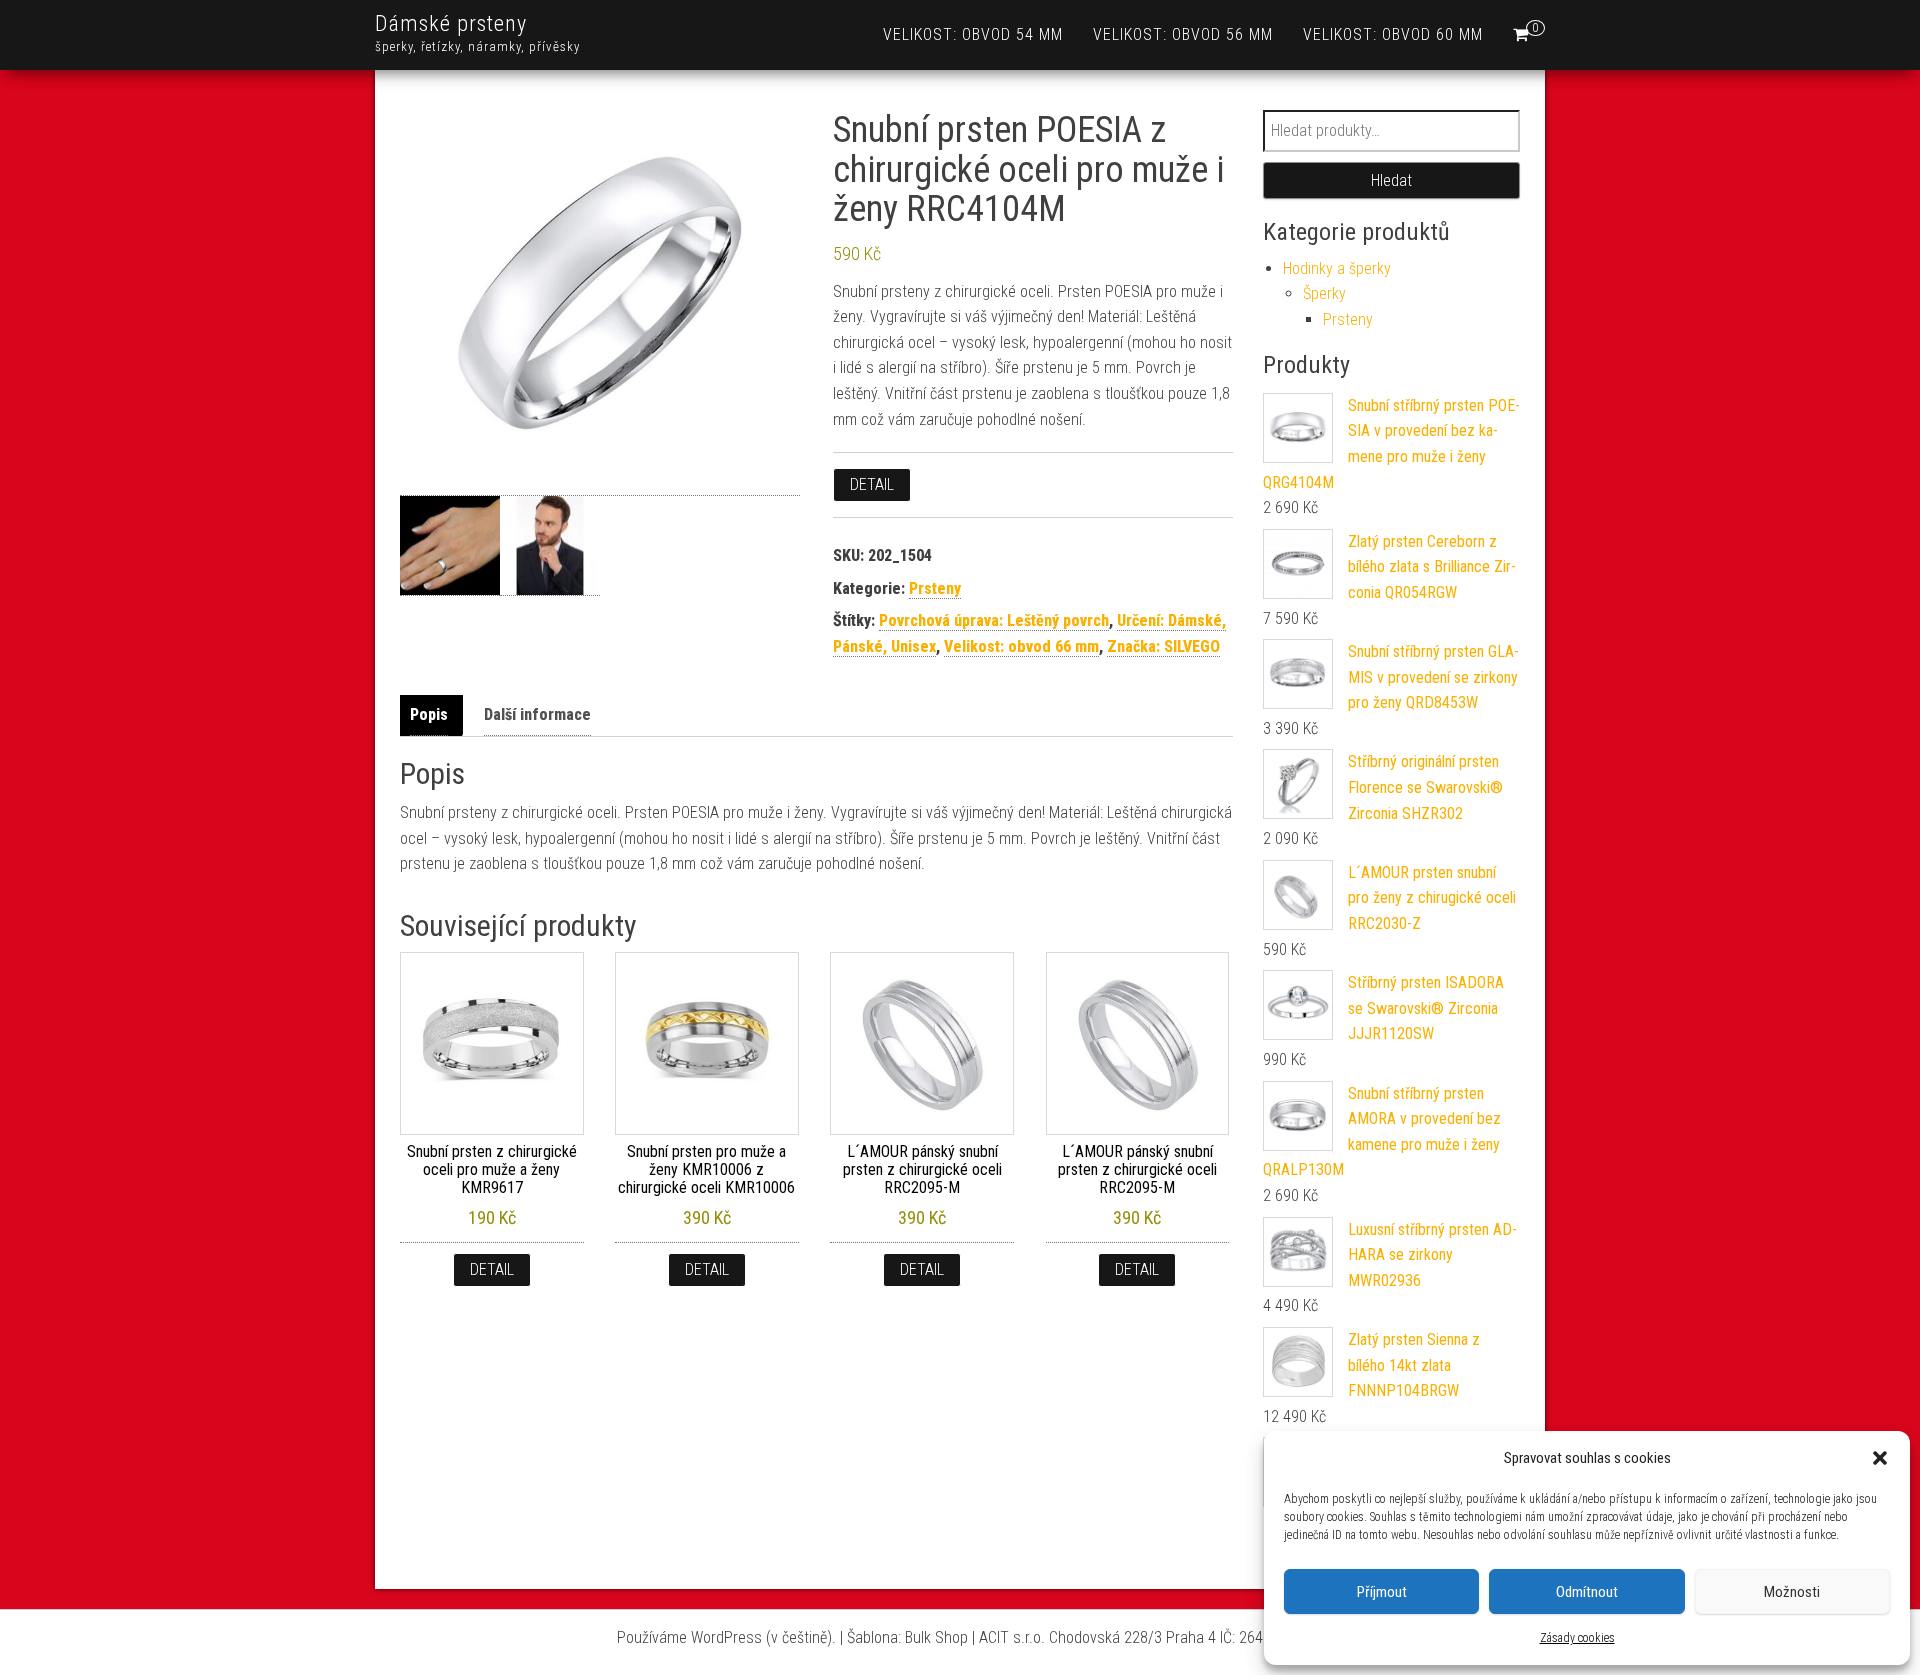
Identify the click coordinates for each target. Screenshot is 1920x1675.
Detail (872, 484)
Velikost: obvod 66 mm (1021, 646)
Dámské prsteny (451, 23)
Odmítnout (1587, 1592)
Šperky (1324, 293)
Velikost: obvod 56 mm (1183, 34)
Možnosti (1792, 1592)
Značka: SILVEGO (1163, 646)
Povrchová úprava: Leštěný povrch (994, 620)
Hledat (1391, 180)
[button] (1880, 1458)
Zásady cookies (1577, 1638)
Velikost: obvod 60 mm (1393, 34)
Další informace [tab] (537, 714)
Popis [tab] (429, 714)
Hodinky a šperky (1337, 268)
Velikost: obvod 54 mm (973, 34)
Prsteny (935, 588)
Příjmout (1382, 1592)
